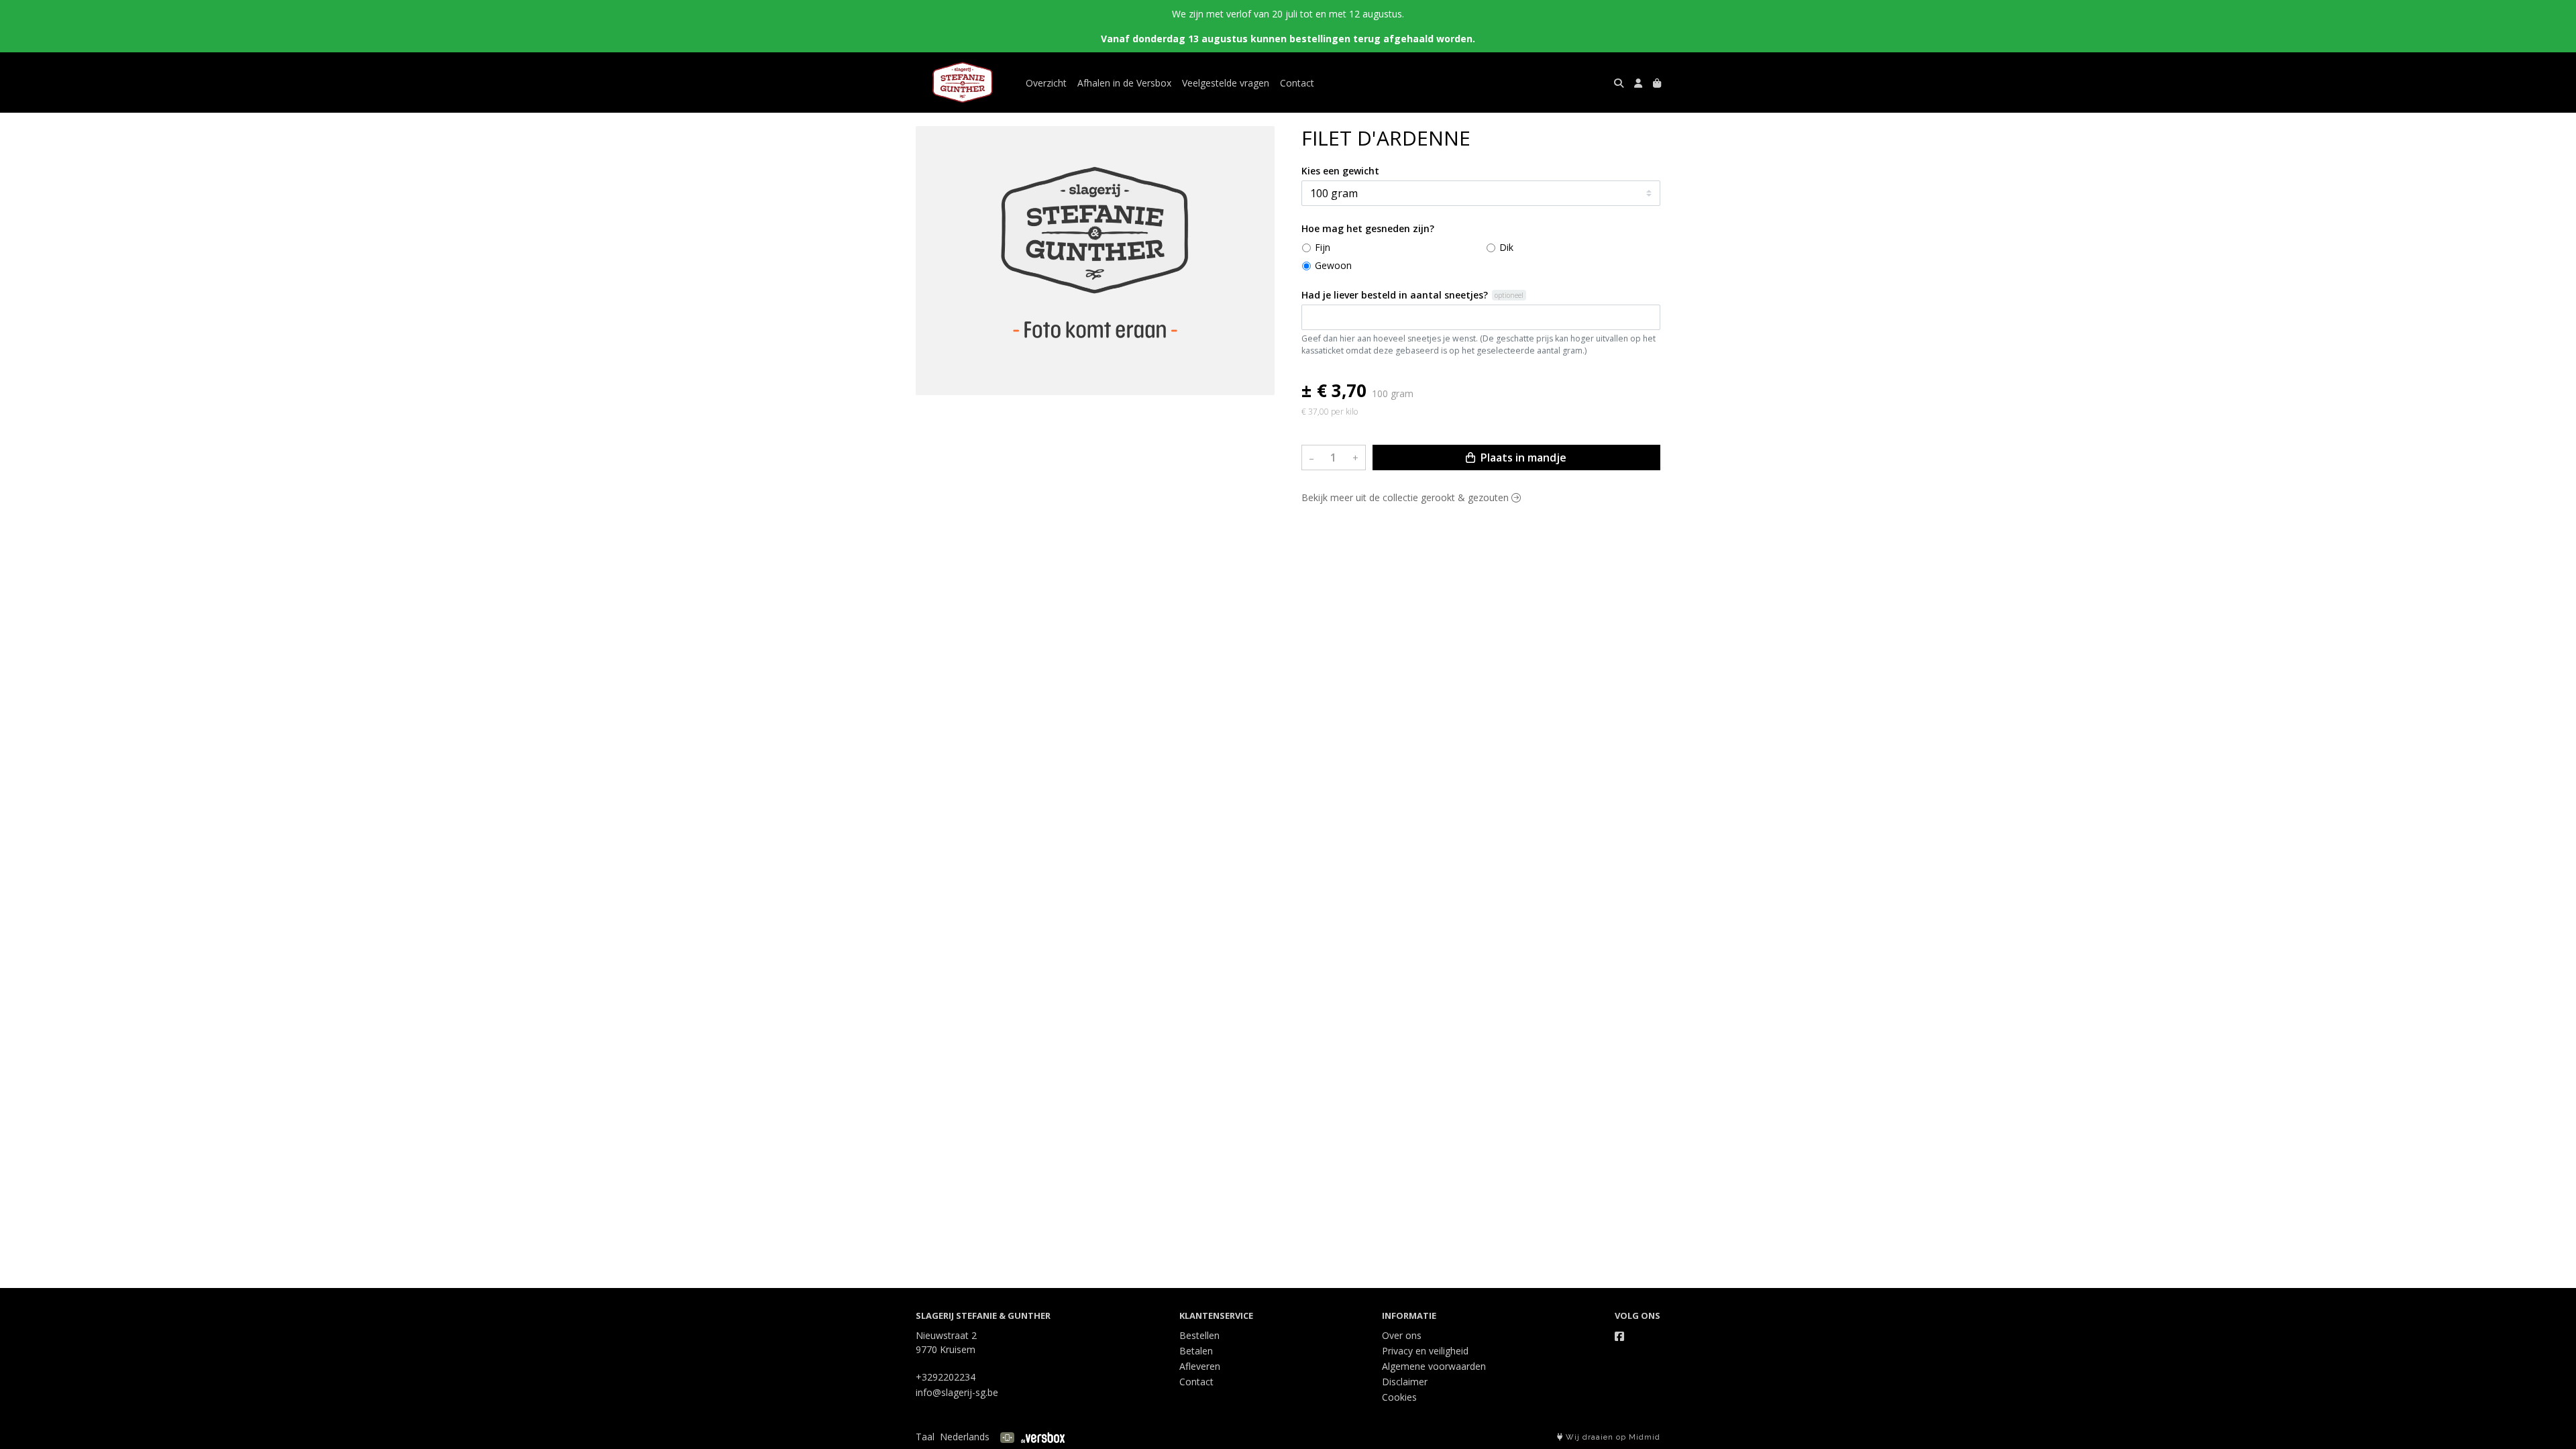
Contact (1297, 83)
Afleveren (1200, 1366)
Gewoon (1333, 265)
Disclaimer (1405, 1382)
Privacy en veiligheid (1425, 1351)
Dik (1506, 247)
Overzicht (1046, 83)
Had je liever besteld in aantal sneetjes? (1395, 295)
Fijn (1323, 247)
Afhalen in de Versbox (1124, 83)
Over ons (1402, 1335)
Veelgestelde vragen (1226, 83)
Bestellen (1199, 1335)
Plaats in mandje (1522, 458)
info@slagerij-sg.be (957, 1392)
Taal (925, 1437)
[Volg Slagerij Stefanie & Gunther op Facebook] (1619, 1336)
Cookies (1399, 1397)
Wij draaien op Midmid (1612, 1437)
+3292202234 (946, 1377)
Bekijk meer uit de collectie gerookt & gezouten (1406, 497)
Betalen (1196, 1351)
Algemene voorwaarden (1434, 1366)
